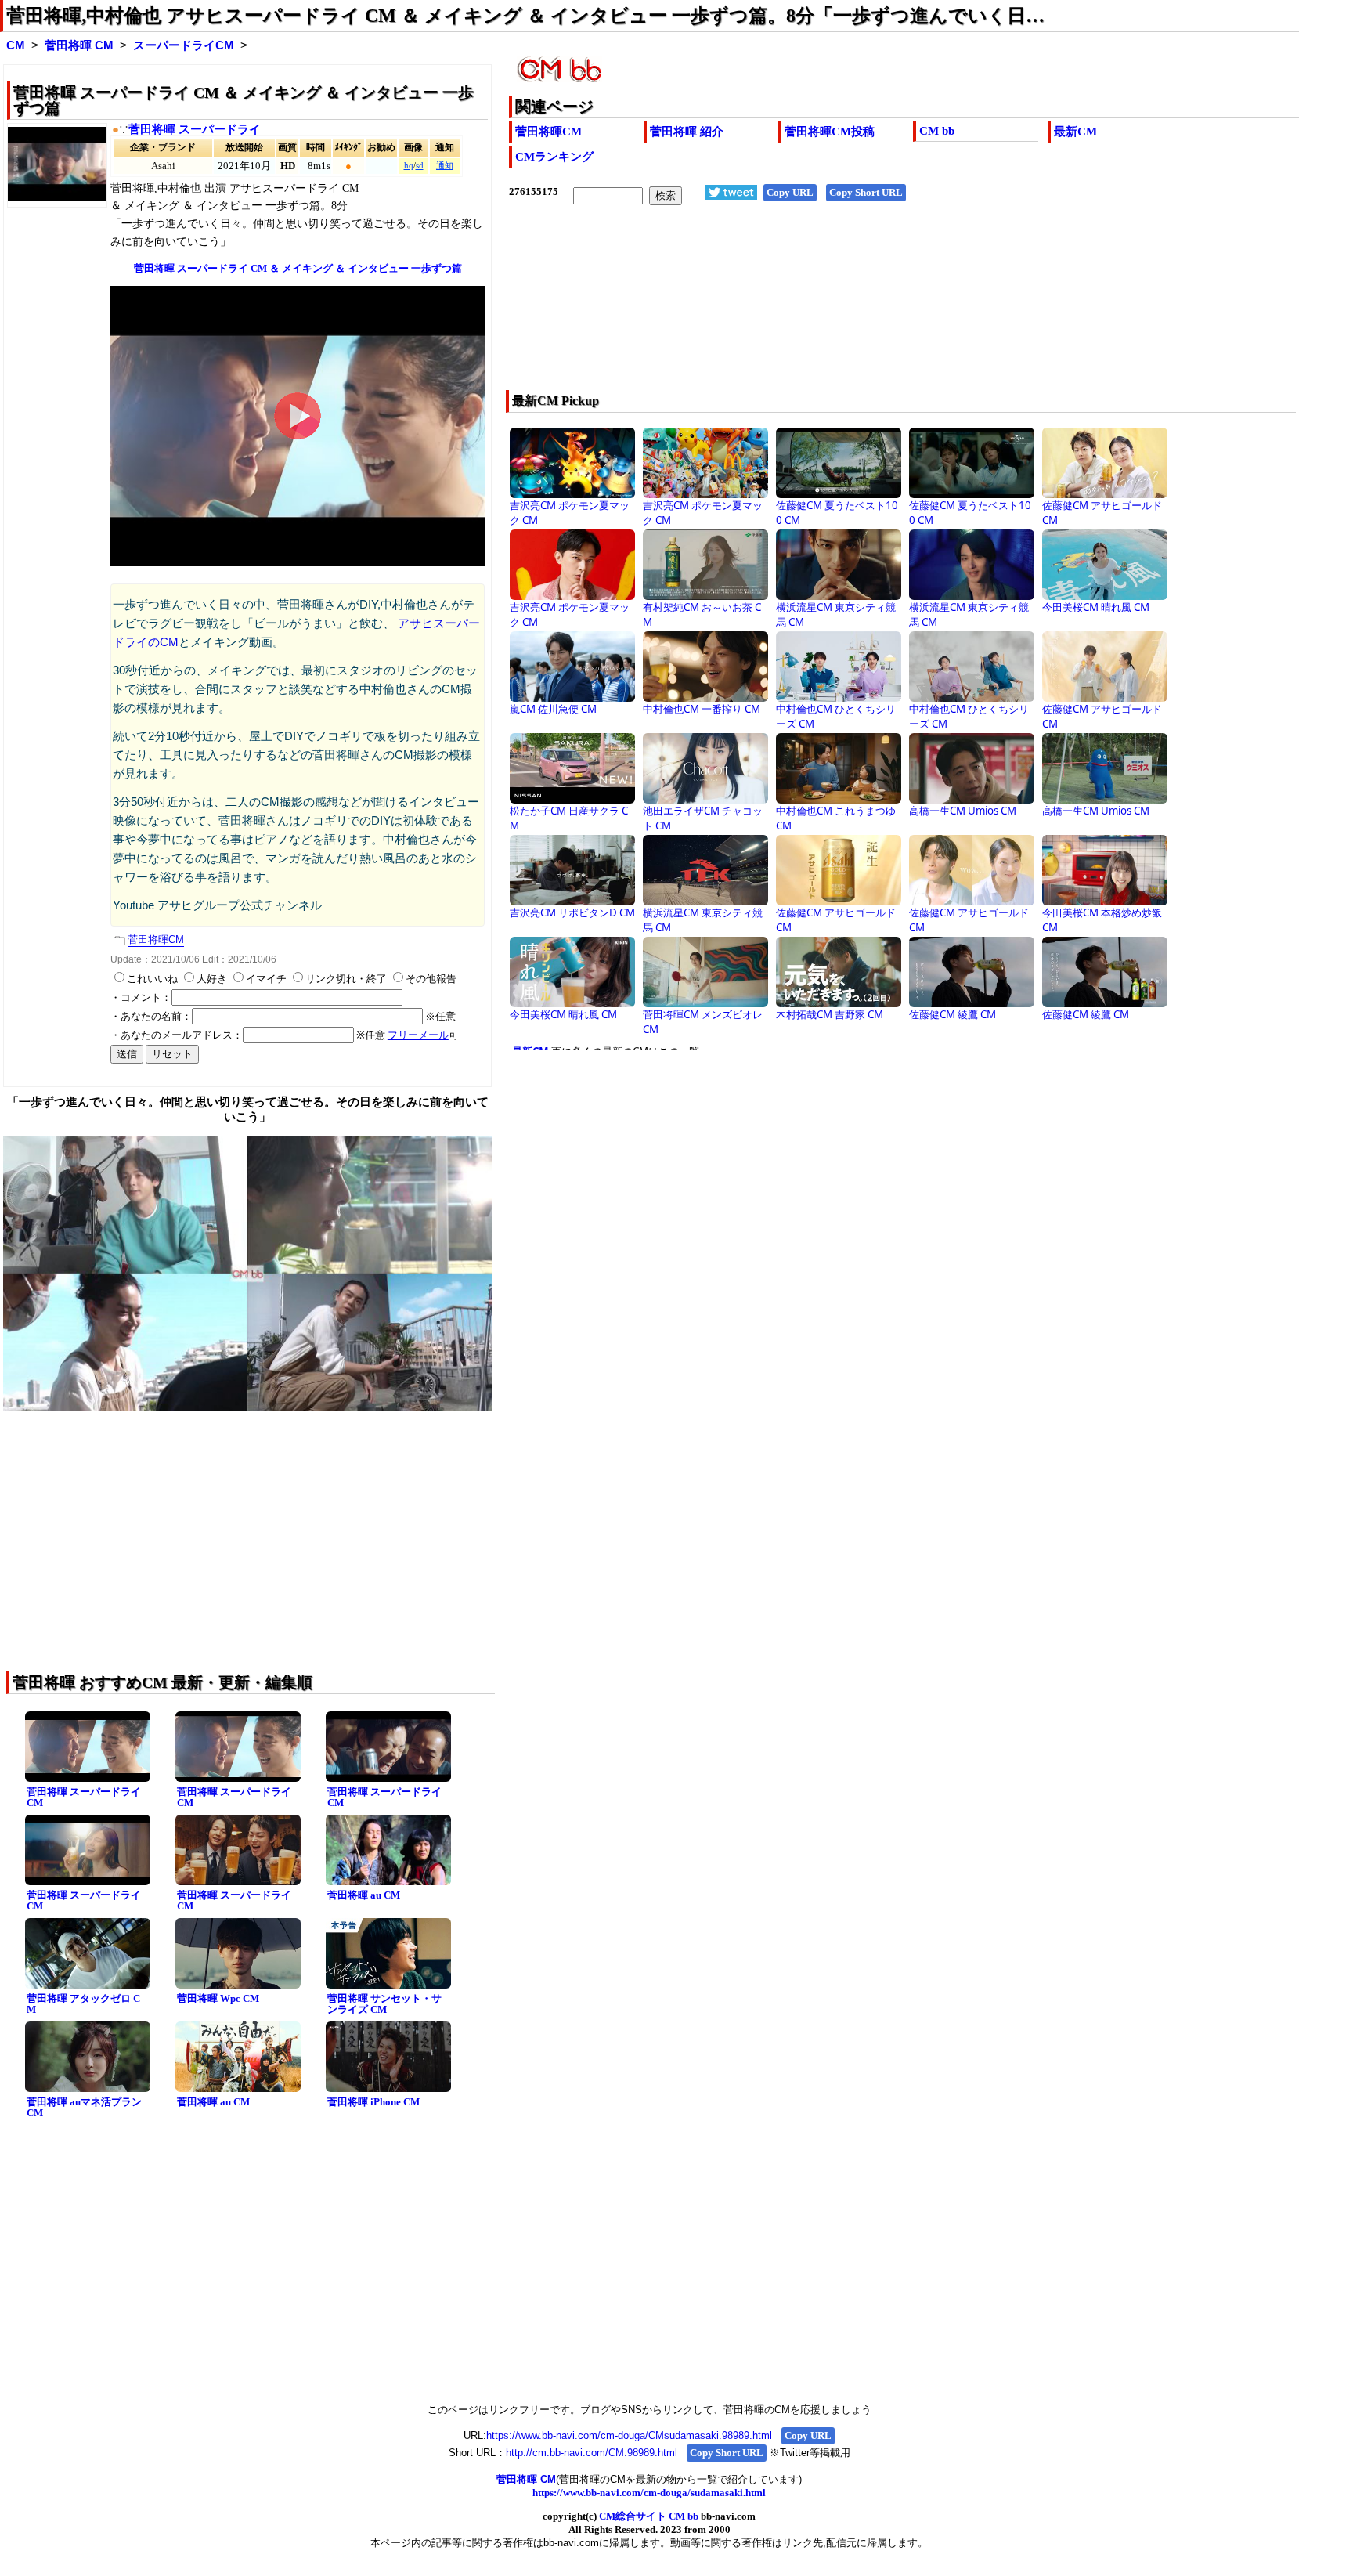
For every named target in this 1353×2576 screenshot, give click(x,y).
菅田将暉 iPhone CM (373, 2102)
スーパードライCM (184, 45)
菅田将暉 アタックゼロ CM (83, 2004)
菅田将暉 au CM (364, 1895)
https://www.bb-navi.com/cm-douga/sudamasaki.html (649, 2493)
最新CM (1075, 132)
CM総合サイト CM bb (649, 2516)
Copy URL (790, 192)
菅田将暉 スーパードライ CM (84, 1797)
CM (16, 45)
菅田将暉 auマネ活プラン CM (84, 2108)
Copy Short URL (866, 192)
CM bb (937, 131)
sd (420, 166)
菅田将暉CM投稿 (830, 132)
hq (409, 166)
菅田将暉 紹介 (687, 132)
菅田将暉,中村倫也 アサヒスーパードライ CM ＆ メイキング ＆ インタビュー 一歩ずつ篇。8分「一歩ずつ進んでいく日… (525, 16)
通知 (445, 166)
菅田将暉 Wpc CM (218, 1998)
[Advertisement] (825, 308)
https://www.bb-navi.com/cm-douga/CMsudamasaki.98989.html (629, 2435)
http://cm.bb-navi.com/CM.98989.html (592, 2453)
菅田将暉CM (548, 132)
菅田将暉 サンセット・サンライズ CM (384, 2004)
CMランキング (554, 157)
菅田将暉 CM (79, 45)
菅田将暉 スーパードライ (195, 129)
